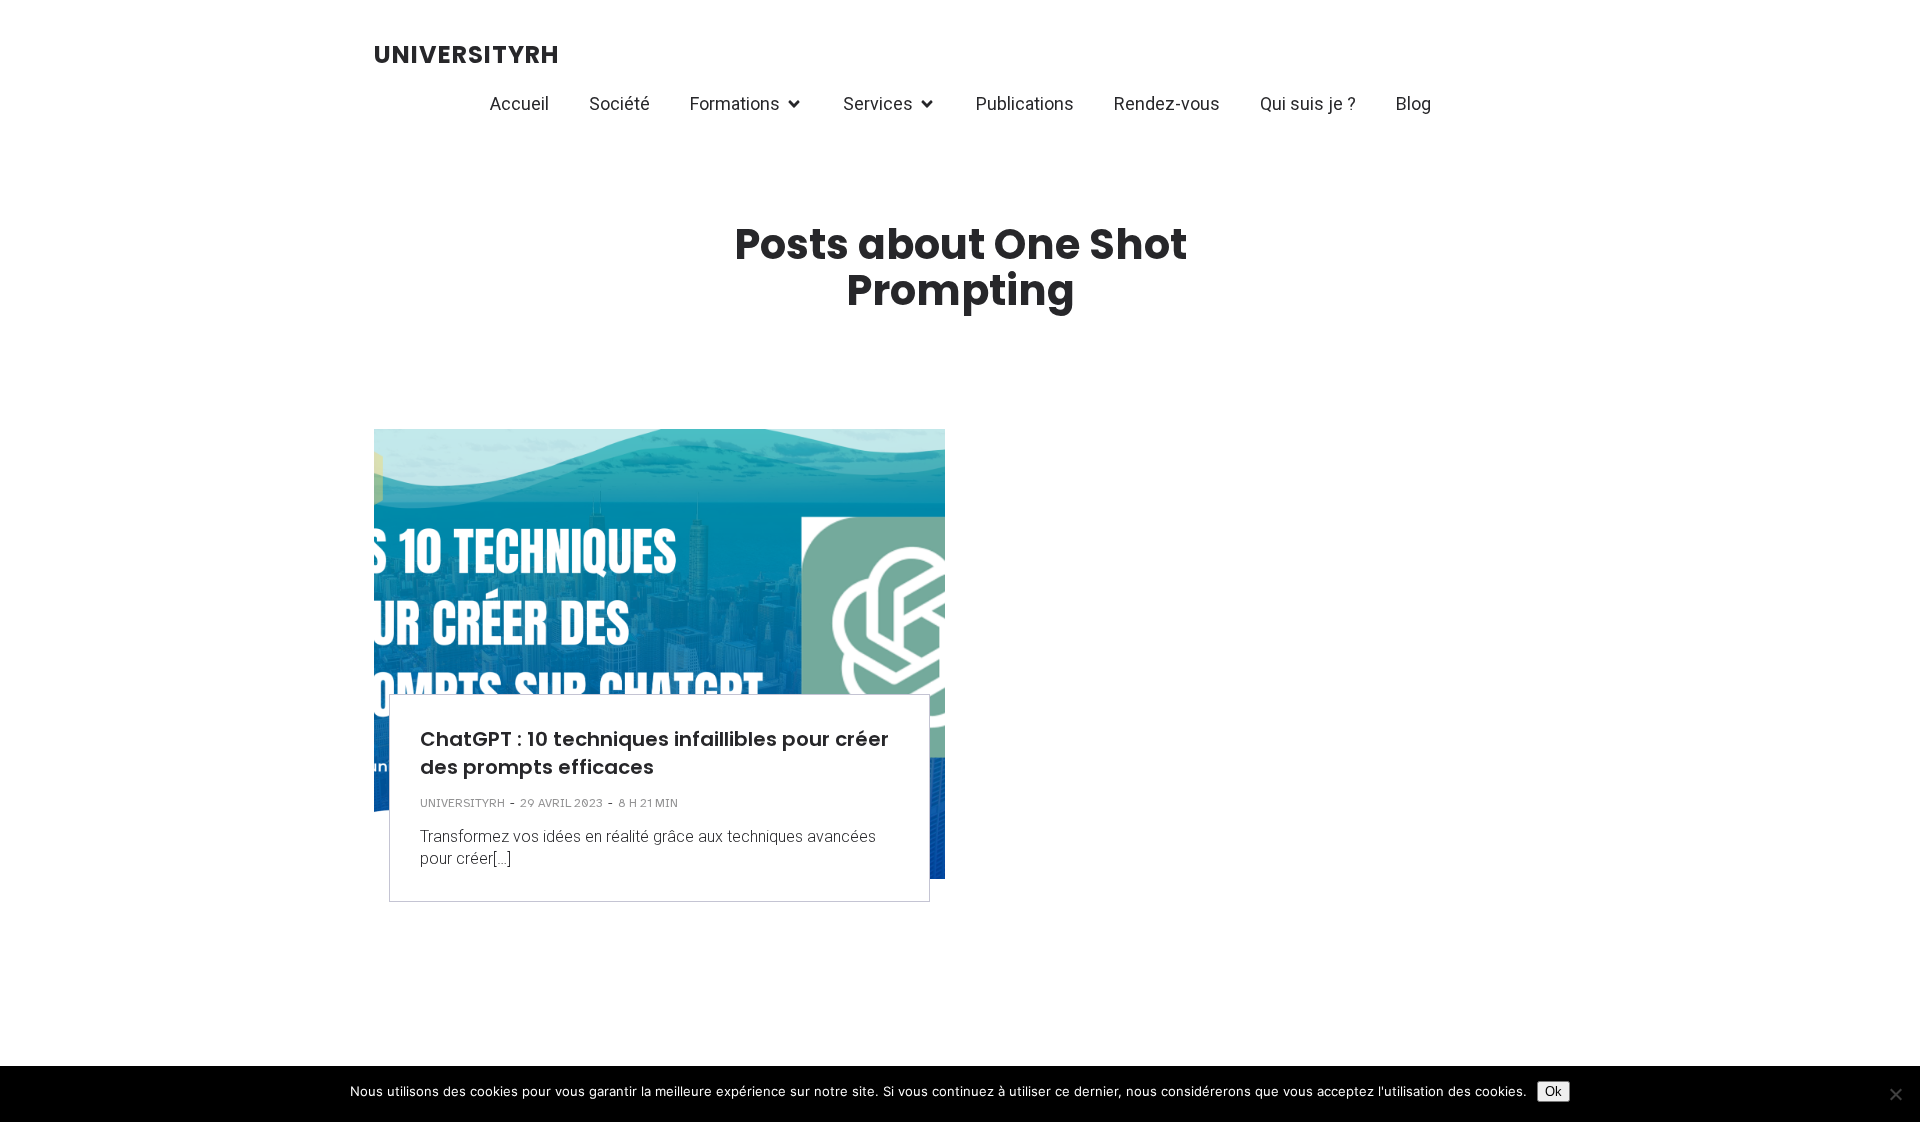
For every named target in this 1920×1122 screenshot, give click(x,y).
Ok (1553, 1091)
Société (619, 103)
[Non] (1895, 1094)
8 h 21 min (648, 803)
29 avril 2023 (561, 803)
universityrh (462, 803)
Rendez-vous (1167, 103)
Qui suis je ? (1308, 103)
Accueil (519, 103)
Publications (1025, 103)
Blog (1413, 103)
